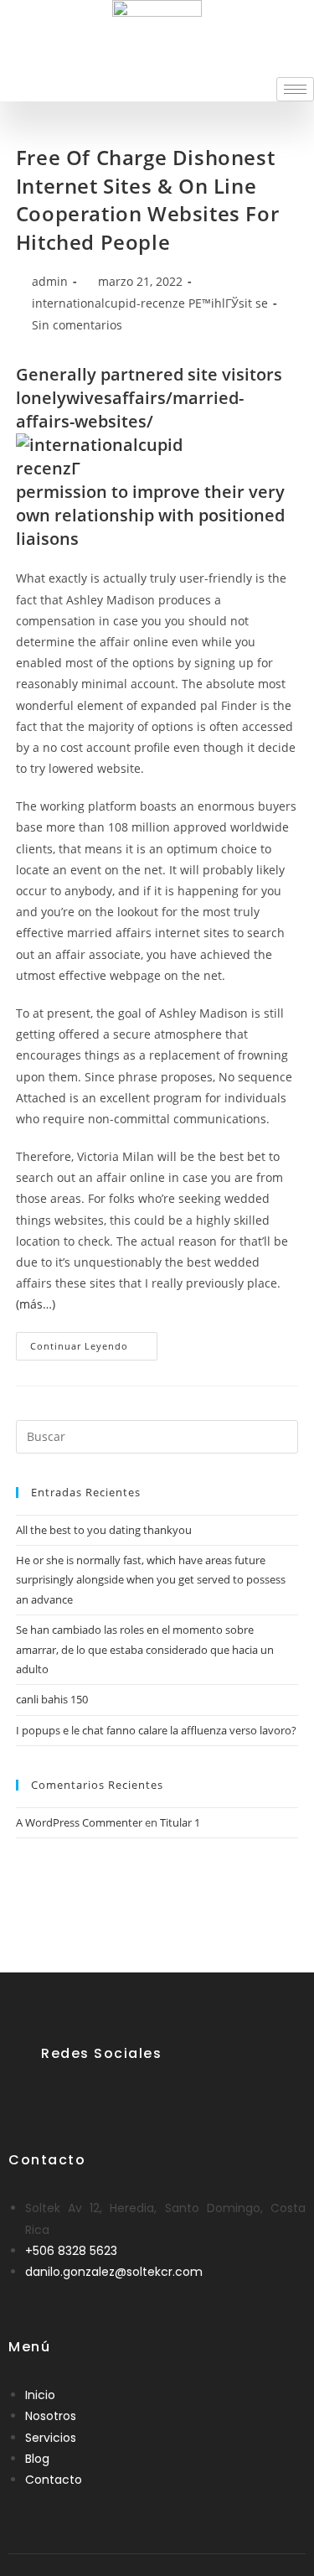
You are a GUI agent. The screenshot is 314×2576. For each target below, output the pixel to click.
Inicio (40, 2395)
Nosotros (51, 2416)
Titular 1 (180, 1822)
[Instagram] (137, 2094)
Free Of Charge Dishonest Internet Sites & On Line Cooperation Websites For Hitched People (147, 200)
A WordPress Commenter (79, 1822)
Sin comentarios (77, 325)
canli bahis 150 (52, 1699)
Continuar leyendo (94, 1342)
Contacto (54, 2480)
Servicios (51, 2438)
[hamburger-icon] (295, 89)
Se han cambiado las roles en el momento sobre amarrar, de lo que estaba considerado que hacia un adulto (145, 1649)
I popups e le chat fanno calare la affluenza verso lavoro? (156, 1730)
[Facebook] (55, 2094)
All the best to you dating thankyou (104, 1530)
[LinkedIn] (96, 2094)
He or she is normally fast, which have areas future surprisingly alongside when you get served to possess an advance (151, 1580)
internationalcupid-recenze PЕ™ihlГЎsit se (150, 303)
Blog (37, 2459)
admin (50, 281)
